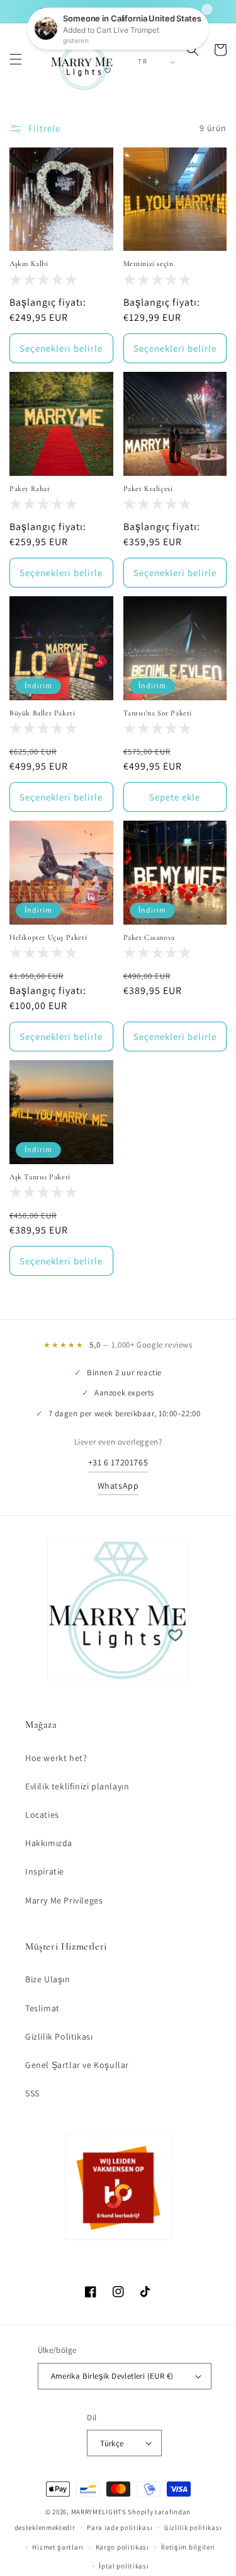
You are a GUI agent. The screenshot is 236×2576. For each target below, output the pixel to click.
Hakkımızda (49, 1843)
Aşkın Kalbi (29, 263)
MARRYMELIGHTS (99, 2512)
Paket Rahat (30, 488)
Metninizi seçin (149, 263)
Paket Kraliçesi (148, 488)
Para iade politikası (120, 2527)
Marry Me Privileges (64, 1900)
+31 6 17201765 (118, 1462)
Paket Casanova (149, 937)
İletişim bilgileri (188, 2547)
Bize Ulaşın (48, 1979)
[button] (16, 59)
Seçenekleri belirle (61, 348)
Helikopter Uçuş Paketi (48, 937)
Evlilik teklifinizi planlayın (77, 1786)
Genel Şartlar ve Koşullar (77, 2065)
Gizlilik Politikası (59, 2036)
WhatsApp (118, 1486)
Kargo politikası (122, 2547)
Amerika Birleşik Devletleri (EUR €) (112, 2376)
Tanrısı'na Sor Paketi (158, 713)
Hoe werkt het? (56, 1758)
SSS (32, 2093)
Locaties (42, 1815)
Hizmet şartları (58, 2547)
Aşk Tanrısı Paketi (40, 1177)
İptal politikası (124, 2566)
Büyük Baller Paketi (42, 713)
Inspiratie (45, 1871)
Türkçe (112, 2443)
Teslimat (42, 2008)
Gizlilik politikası (193, 2527)
